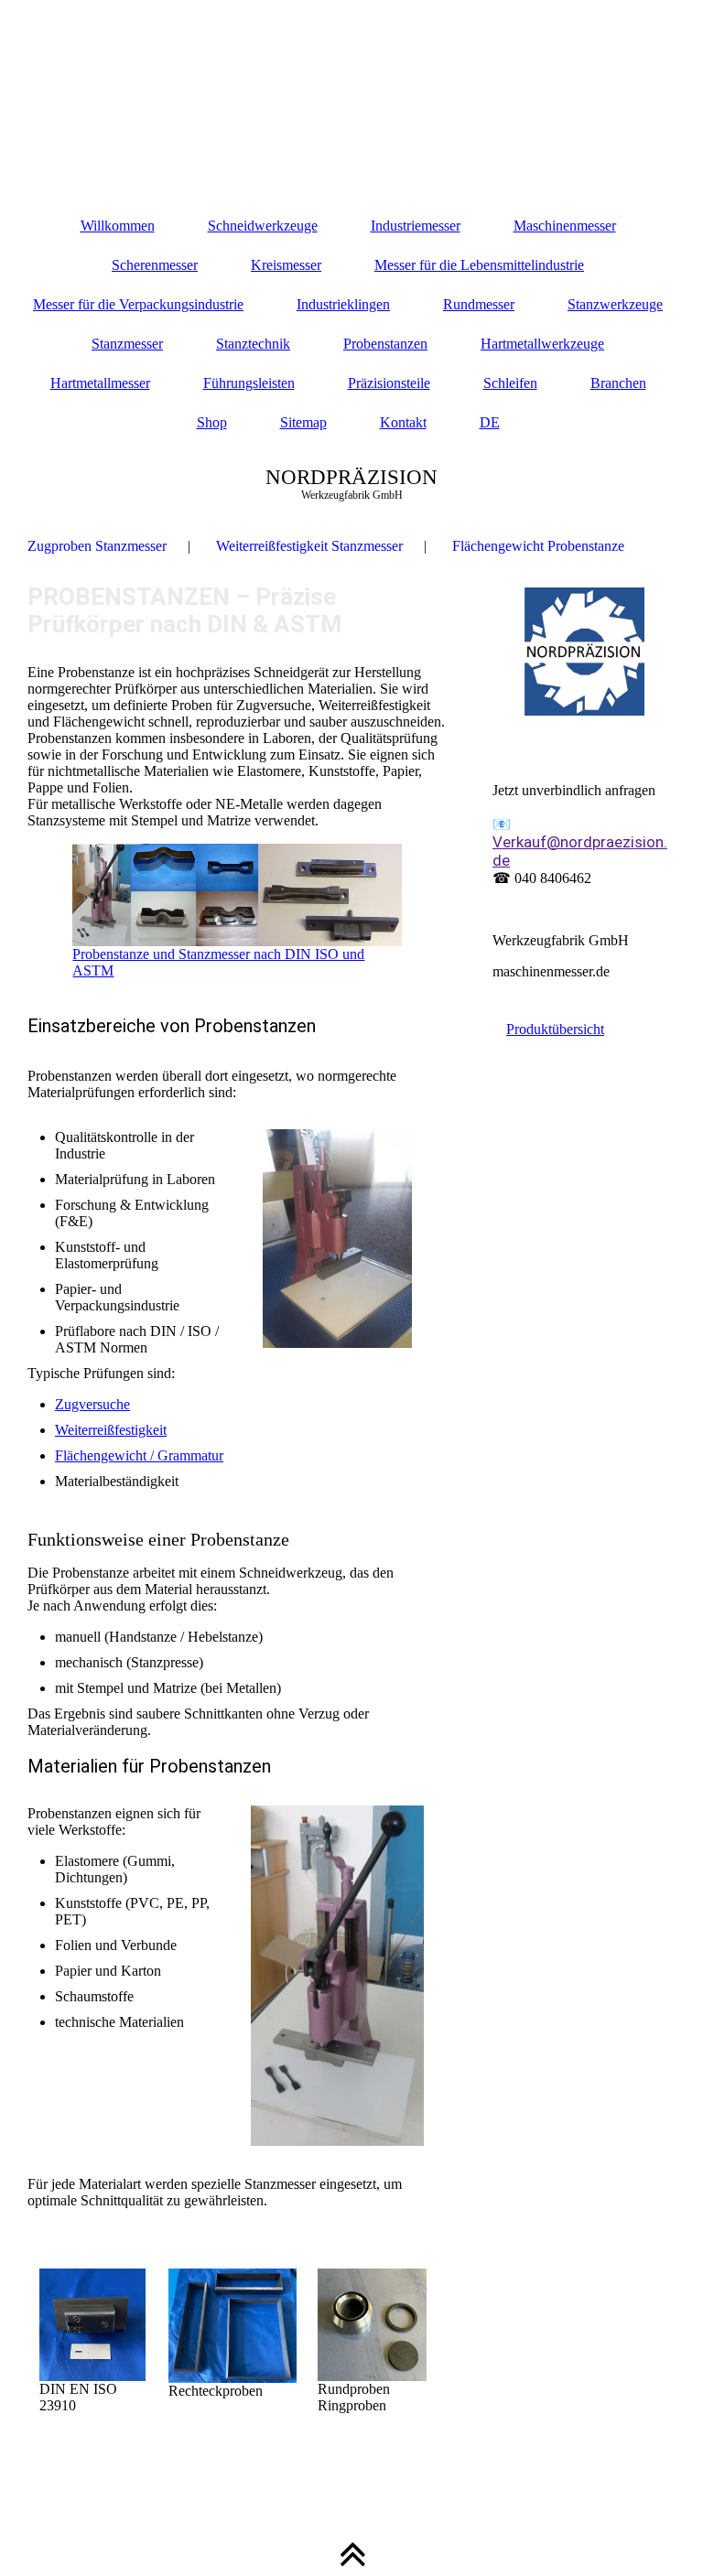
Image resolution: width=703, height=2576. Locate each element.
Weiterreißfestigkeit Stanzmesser (309, 546)
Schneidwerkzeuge (263, 226)
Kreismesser (286, 265)
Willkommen (118, 226)
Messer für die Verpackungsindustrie (138, 304)
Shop (212, 422)
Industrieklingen (343, 304)
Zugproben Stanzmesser (97, 546)
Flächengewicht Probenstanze (538, 546)
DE (490, 422)
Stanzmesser (127, 344)
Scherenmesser (155, 265)
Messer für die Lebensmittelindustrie (479, 265)
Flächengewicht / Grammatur (139, 1455)
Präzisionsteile (389, 383)
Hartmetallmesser (100, 383)
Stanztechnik (253, 344)
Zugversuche (92, 1404)
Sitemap (303, 422)
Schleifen (510, 383)
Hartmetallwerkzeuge (542, 344)
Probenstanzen (385, 344)
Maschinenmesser (565, 226)
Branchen (618, 383)
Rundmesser (479, 304)
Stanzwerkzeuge (615, 304)
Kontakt (403, 422)
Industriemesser (416, 226)
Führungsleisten (249, 383)
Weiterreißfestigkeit (111, 1430)
